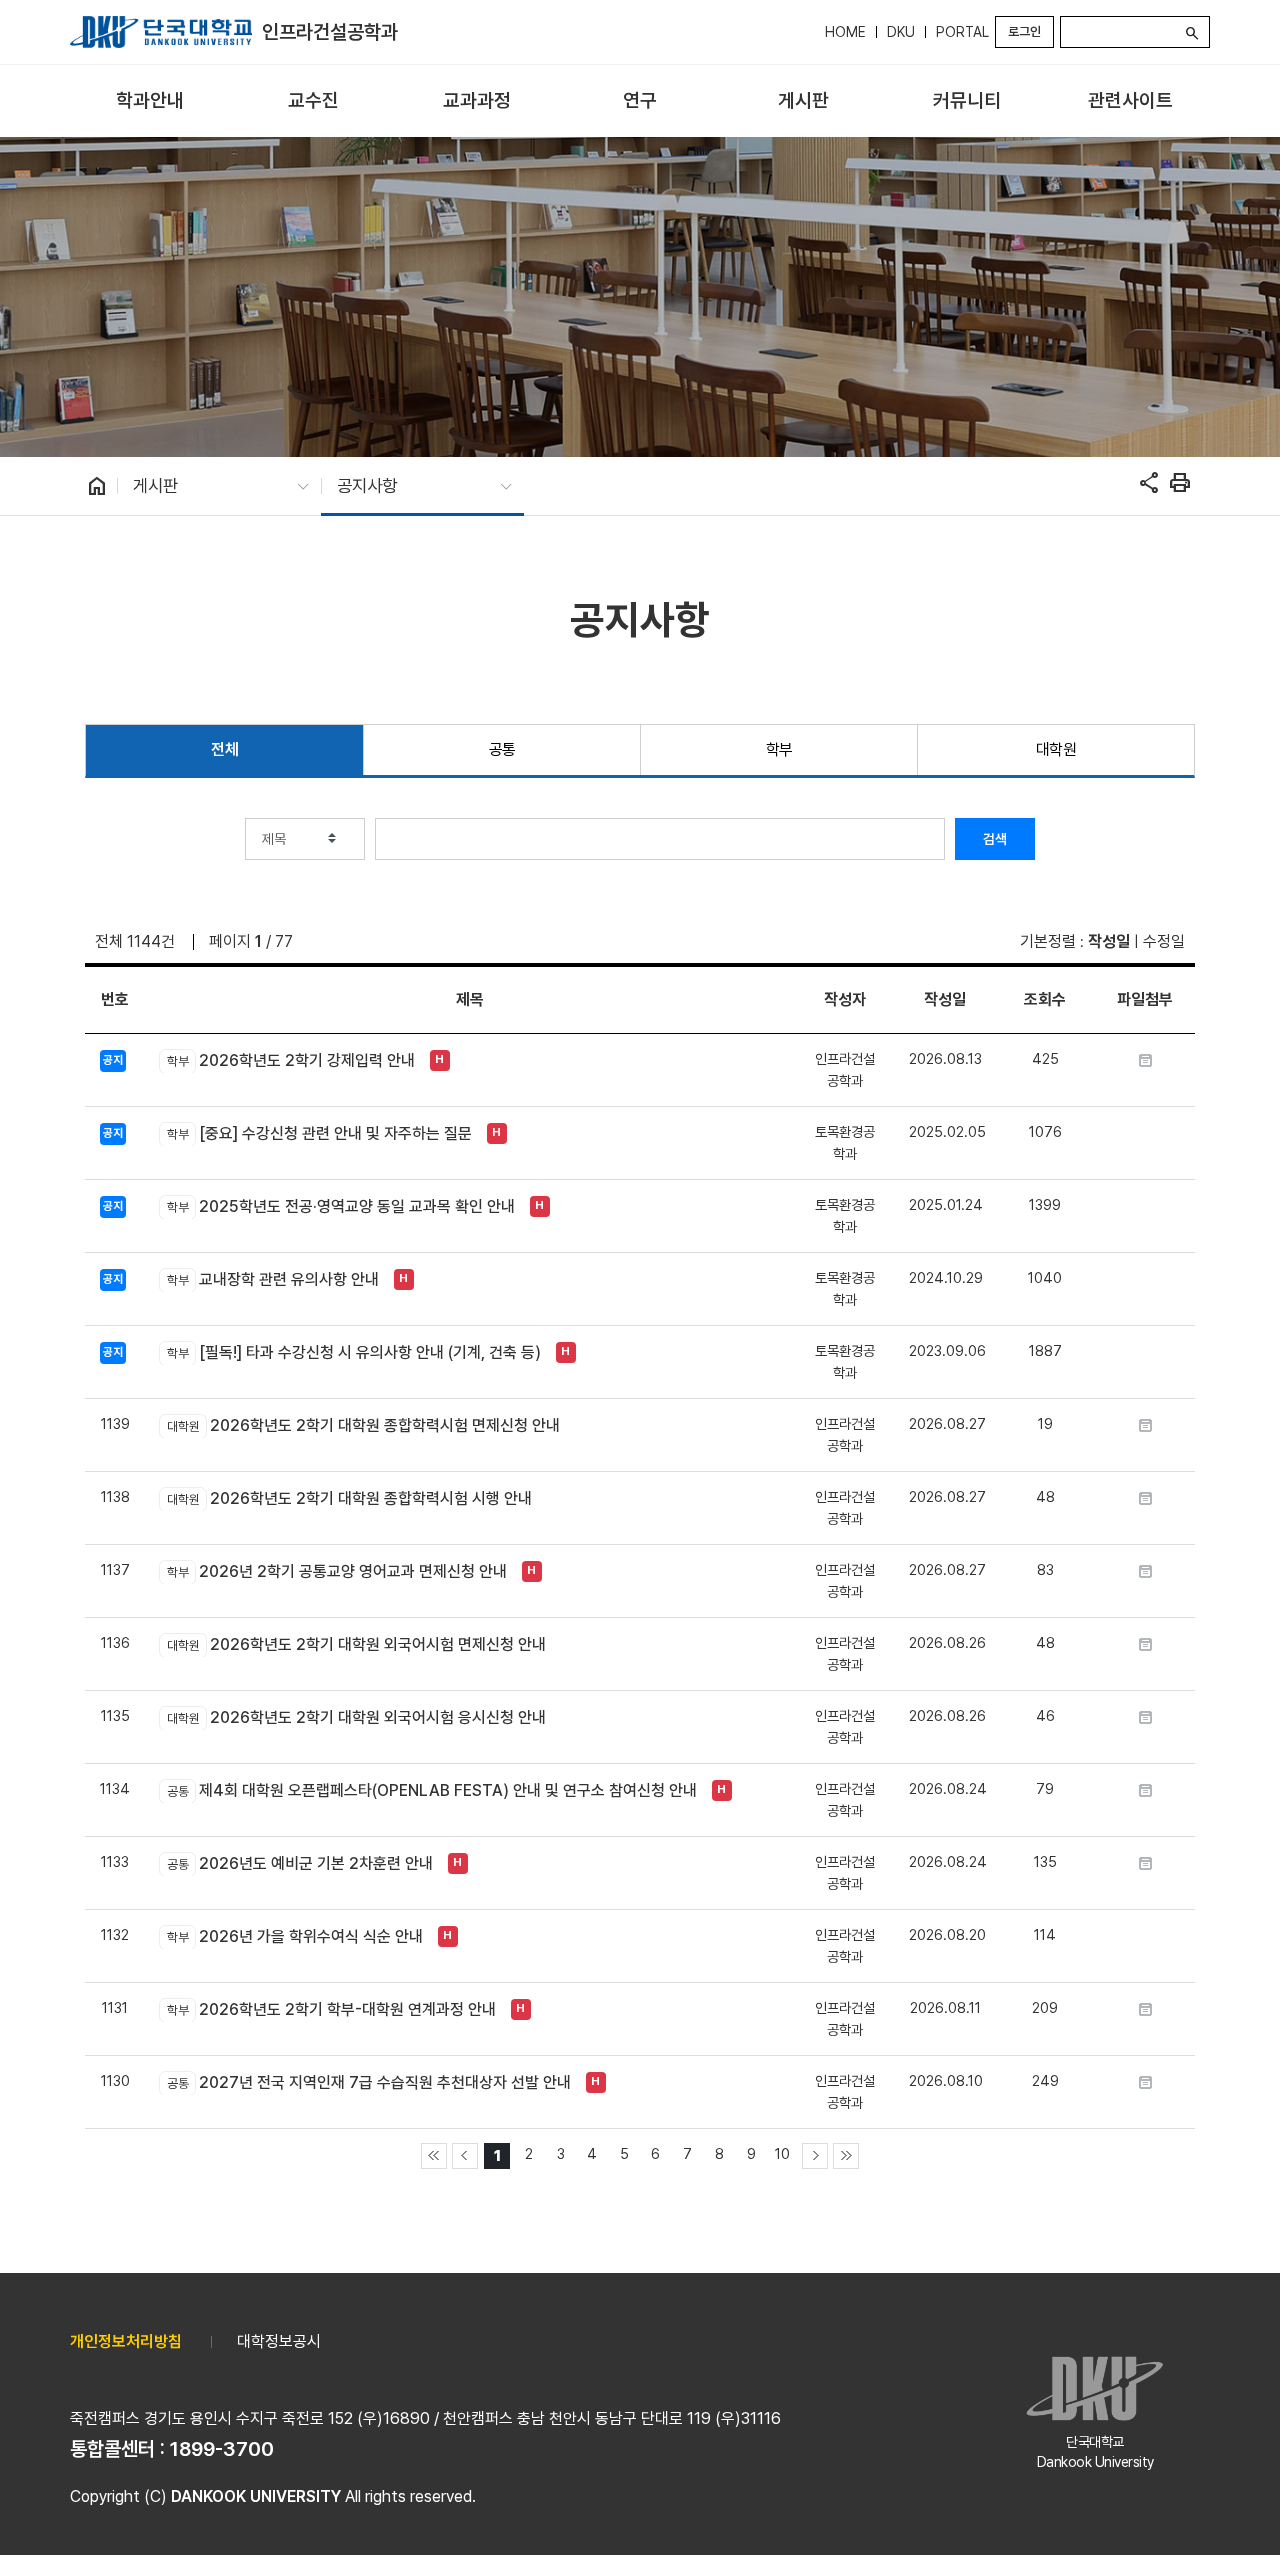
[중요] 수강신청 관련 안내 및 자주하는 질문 (319, 1133)
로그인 (1024, 31)
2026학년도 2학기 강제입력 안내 (290, 1060)
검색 (995, 839)
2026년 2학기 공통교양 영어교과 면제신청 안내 (336, 1571)
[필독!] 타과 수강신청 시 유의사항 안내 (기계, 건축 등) (353, 1352)
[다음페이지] (815, 2156)
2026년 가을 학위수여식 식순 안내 (294, 1936)
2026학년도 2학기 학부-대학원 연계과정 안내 (331, 2009)
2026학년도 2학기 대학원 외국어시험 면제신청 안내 (356, 1644)
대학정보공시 (279, 2341)
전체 (224, 749)
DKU (901, 32)
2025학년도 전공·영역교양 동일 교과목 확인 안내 (340, 1206)
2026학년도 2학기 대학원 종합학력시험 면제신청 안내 (363, 1425)
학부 (779, 749)
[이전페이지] (465, 2156)
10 (782, 2153)
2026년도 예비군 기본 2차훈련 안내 (299, 1863)
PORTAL (962, 32)
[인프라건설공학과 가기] (161, 32)
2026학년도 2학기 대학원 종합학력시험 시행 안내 (349, 1498)
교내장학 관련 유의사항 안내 (272, 1279)
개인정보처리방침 (126, 2341)
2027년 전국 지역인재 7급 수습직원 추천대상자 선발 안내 (368, 2082)
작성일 (1109, 941)
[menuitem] (149, 101)
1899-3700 (222, 2449)
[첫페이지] (434, 2156)
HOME (845, 32)
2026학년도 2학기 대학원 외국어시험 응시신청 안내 (356, 1717)
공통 (502, 749)
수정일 (1164, 941)
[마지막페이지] (846, 2156)
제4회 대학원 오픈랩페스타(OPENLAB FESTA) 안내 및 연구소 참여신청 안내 (431, 1790)
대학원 (1056, 749)
